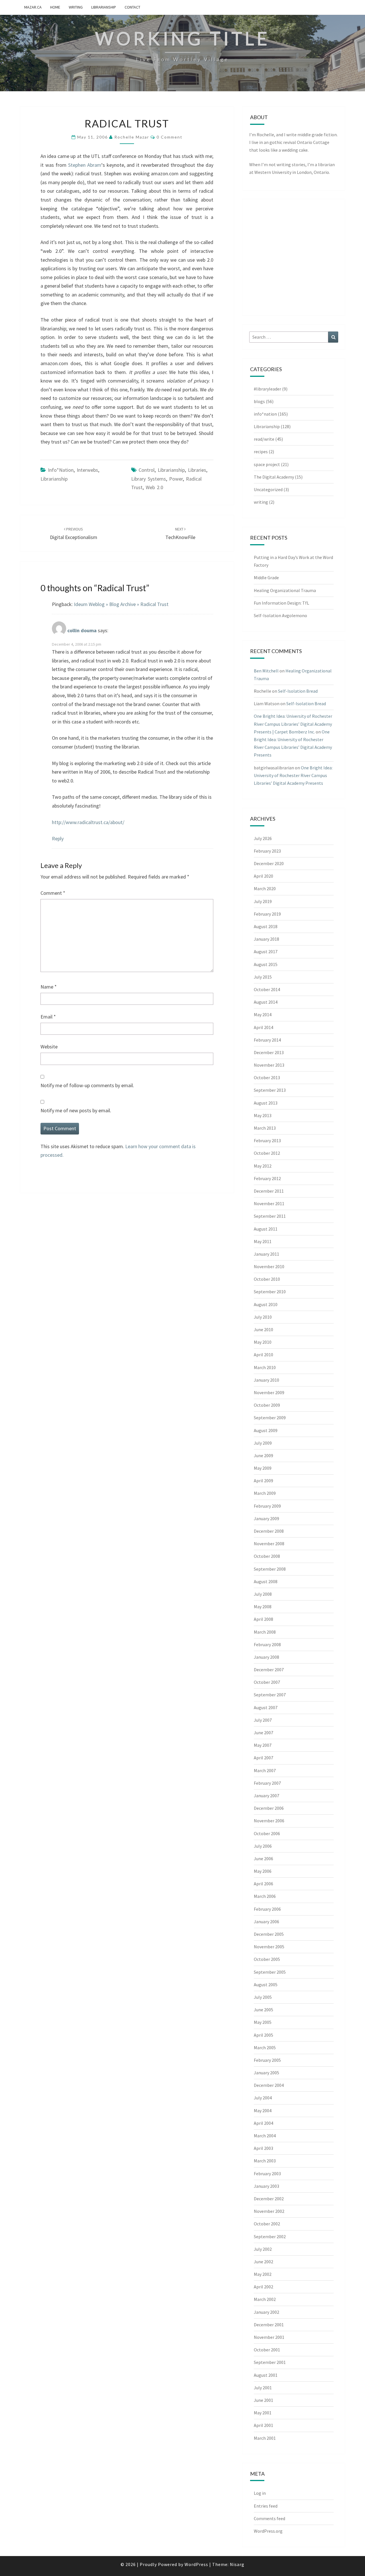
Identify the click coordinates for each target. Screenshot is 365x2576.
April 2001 (263, 2425)
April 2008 (263, 1619)
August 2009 (266, 1430)
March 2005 (265, 2048)
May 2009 (263, 1468)
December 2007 (269, 1670)
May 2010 (263, 1342)
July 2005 (263, 1997)
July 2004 (263, 2098)
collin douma (82, 630)
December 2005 (269, 1934)
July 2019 (263, 901)
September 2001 (270, 2362)
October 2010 (267, 1279)
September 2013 (270, 1090)
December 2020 (269, 863)
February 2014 (267, 1040)
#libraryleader (267, 389)
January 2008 (266, 1657)
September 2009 (270, 1418)
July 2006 (263, 1846)
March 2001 (265, 2438)
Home (55, 7)
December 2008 (269, 1531)
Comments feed (269, 2518)
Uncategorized (268, 489)
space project (267, 464)
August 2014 (266, 1002)
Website (49, 1047)
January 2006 (266, 1922)
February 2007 (267, 1783)
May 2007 (263, 1745)
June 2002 (263, 2262)
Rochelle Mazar (132, 137)
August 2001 (266, 2375)
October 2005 (267, 1959)
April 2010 (263, 1355)
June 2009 (263, 1455)
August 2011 (266, 1229)
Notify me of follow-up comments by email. (87, 1085)
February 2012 (267, 1178)
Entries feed (266, 2506)
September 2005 (270, 1972)
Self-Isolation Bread (298, 691)
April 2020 (263, 876)
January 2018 (266, 939)
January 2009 (266, 1518)
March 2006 (265, 1896)
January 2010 (266, 1380)
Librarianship (104, 7)
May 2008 (263, 1607)
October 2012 (267, 1153)
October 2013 (267, 1077)
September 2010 (270, 1292)
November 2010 (269, 1266)
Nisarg (237, 2564)
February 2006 (267, 1909)
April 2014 (263, 1027)
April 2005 (263, 2035)
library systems (149, 479)
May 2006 (263, 1871)
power (176, 479)
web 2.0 (154, 487)
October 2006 (267, 1833)
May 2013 (263, 1115)
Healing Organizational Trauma (285, 590)
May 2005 (263, 2022)
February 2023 (267, 851)
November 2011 (269, 1203)
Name (49, 987)
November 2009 (269, 1392)
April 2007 (263, 1758)
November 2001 (269, 2337)
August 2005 (266, 1985)
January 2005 (266, 2073)
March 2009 (265, 1493)
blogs (259, 401)
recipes (261, 452)
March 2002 (265, 2299)
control (147, 470)
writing (76, 7)
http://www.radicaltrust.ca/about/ (88, 822)
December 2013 (269, 1052)
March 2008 (265, 1632)
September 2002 (270, 2237)
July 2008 (263, 1594)
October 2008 (267, 1556)
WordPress (196, 2564)
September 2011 (270, 1216)
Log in (260, 2493)
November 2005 (269, 1947)
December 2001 (269, 2325)
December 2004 (269, 2085)
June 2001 (263, 2400)
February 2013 (267, 1140)
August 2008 (266, 1581)
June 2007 (263, 1733)
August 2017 (266, 951)
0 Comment (170, 137)
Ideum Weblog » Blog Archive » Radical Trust (121, 604)
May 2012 (263, 1166)
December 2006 (269, 1808)
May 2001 (263, 2413)
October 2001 (267, 2350)
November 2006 (269, 1821)
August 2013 (266, 1103)
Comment (53, 893)
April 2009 (263, 1481)
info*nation (61, 470)
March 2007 (265, 1770)
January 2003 (266, 2186)
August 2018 (266, 926)
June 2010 (263, 1329)
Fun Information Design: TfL (281, 603)
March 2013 (265, 1128)
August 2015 (266, 964)
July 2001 (263, 2388)
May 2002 (263, 2274)
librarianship (171, 470)
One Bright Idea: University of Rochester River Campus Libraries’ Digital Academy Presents (293, 775)
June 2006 (263, 1859)
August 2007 (266, 1707)
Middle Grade (266, 578)
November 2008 (269, 1544)
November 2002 (269, 2211)
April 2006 (263, 1884)
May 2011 (263, 1241)
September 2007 (270, 1695)
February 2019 (267, 914)
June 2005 (263, 2010)
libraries (197, 470)
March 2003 (265, 2161)
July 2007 (263, 1720)
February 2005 (267, 2060)
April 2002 (263, 2287)
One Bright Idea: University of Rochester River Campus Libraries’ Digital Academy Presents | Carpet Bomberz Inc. (293, 724)
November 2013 (269, 1065)
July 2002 (263, 2249)
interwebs (87, 470)
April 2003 (263, 2148)
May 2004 (263, 2111)
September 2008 (270, 1569)
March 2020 (265, 889)
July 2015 (263, 977)
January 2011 (266, 1254)
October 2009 (267, 1405)
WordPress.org (268, 2531)
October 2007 (267, 1682)
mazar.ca (33, 7)
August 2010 (266, 1304)
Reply (58, 838)
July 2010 (263, 1317)
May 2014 (263, 1014)
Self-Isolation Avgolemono (280, 615)
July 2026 (263, 838)
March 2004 (265, 2136)
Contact (132, 7)
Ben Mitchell (266, 671)
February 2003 (267, 2174)
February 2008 (267, 1644)
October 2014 (267, 989)
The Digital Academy (274, 477)
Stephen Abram (85, 165)
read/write (264, 439)
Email (48, 1017)
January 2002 (266, 2312)
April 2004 (263, 2123)
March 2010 (265, 1367)
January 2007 (266, 1796)
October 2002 (267, 2224)
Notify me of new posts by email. (76, 1110)
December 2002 (269, 2199)
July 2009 (263, 1443)
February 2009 (267, 1506)
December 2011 (269, 1191)
